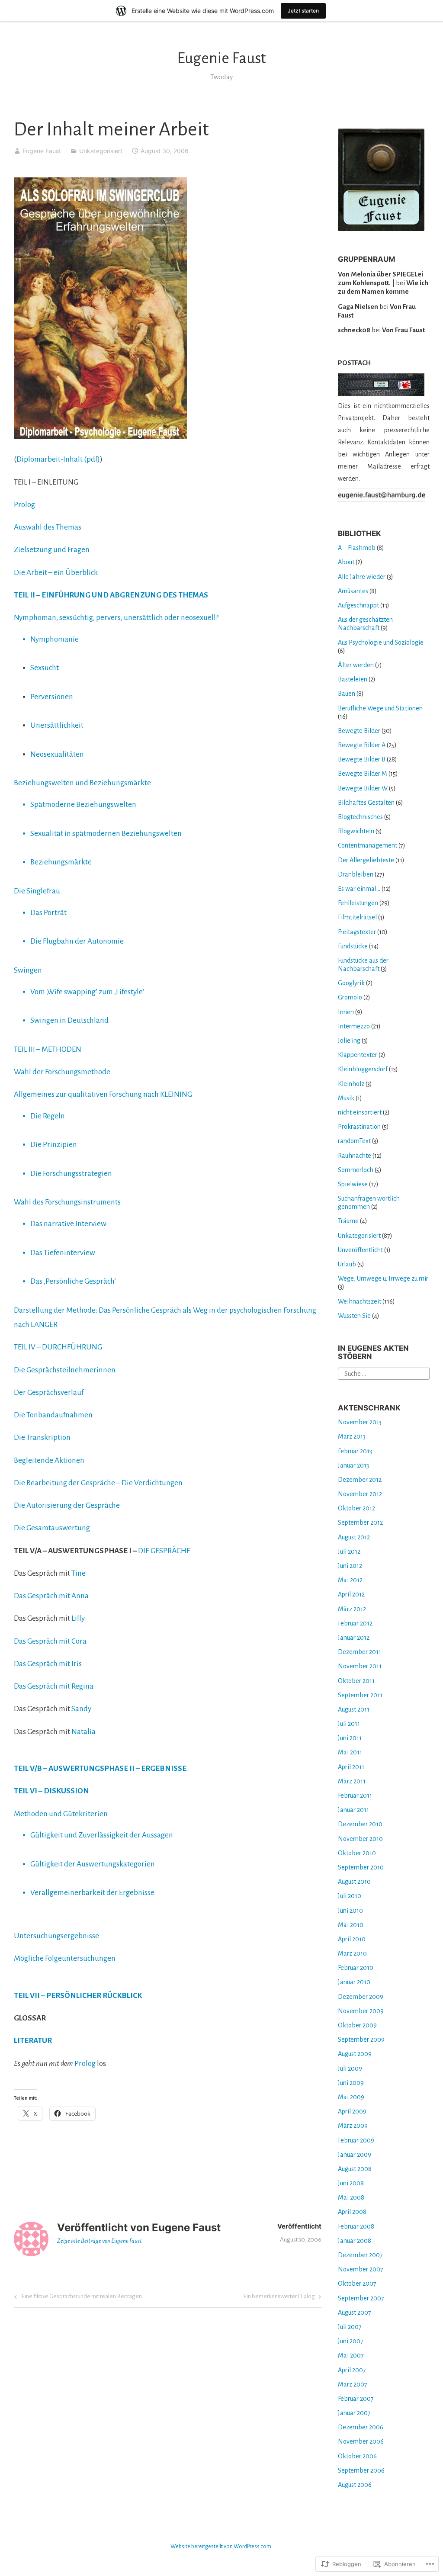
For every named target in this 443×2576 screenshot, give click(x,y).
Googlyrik (351, 983)
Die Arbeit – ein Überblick (56, 573)
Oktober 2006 (357, 2456)
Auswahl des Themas (48, 527)
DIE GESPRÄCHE (164, 1551)
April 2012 (351, 1594)
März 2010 (352, 1953)
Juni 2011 (350, 1738)
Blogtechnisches (360, 817)
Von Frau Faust (403, 330)
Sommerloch (356, 1170)
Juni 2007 (351, 2341)
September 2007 (361, 2298)
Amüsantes (353, 591)
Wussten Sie (354, 1316)
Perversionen (52, 697)
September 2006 (361, 2470)
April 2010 (352, 1939)
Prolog (24, 505)
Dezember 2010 (360, 1824)
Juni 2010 (350, 1911)
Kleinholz (351, 1084)
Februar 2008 (356, 2226)
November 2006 (361, 2441)
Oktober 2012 (356, 1508)
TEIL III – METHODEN (48, 1049)
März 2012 (352, 1609)
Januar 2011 (353, 1810)
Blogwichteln (356, 831)
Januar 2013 (353, 1465)
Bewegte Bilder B (362, 759)
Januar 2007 (354, 2413)
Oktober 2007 (357, 2284)
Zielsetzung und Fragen (52, 550)
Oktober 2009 (357, 2025)
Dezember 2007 (360, 2255)
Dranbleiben (356, 874)
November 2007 (361, 2269)
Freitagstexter (357, 932)
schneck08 (354, 330)
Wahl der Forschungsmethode (62, 1072)
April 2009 (352, 2111)
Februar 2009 (356, 2140)
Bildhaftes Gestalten (366, 803)
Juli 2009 (350, 2069)
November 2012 (360, 1494)
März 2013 (352, 1436)
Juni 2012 (350, 1566)
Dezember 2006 (361, 2427)
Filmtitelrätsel (357, 917)
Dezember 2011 (360, 1652)
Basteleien (353, 679)
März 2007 (353, 2384)
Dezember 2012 (360, 1480)
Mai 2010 (351, 1925)
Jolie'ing (349, 1041)
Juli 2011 (349, 1724)
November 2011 (360, 1666)
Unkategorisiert (101, 151)
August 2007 (355, 2313)
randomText (354, 1141)
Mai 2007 (351, 2355)
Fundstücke (353, 946)
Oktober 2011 (356, 1681)
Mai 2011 (350, 1752)
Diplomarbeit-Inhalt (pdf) (58, 459)
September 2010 (361, 1867)
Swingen (28, 970)
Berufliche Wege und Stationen (380, 708)
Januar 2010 (354, 1982)
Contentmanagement (368, 845)
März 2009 (353, 2126)
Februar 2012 (355, 1623)
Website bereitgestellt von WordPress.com (221, 2547)
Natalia (83, 1732)
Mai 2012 (350, 1580)
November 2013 (360, 1422)
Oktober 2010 (357, 1853)
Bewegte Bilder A (362, 745)
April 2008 (352, 2212)
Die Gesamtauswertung (52, 1528)
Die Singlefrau (37, 891)
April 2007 (352, 2370)
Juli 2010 (350, 1896)
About (346, 562)
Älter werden (356, 665)
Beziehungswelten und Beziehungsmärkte (82, 783)
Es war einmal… (359, 889)
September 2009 (361, 2040)
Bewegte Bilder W (363, 788)
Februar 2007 (356, 2399)
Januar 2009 (355, 2155)
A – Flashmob (357, 548)
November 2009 (361, 2011)
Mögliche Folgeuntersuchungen (65, 1958)
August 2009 (355, 2054)
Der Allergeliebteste (366, 860)
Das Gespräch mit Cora (50, 1641)
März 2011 (352, 1781)
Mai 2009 (351, 2097)
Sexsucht (45, 668)
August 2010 (354, 1882)
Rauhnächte (355, 1156)
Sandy (81, 1709)
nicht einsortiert (360, 1112)
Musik (346, 1098)
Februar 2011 (355, 1795)
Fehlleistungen (358, 903)
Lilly (78, 1618)
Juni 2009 (351, 2083)
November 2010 (360, 1839)
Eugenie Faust (221, 58)
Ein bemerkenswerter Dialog (279, 2298)
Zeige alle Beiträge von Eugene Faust (100, 2241)
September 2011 (360, 1695)
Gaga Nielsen (358, 307)
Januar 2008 (355, 2241)
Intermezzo (354, 1026)
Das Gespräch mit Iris (48, 1664)
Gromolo (350, 997)
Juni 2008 (351, 2183)
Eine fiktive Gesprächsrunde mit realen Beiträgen (77, 2298)
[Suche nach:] (384, 1373)
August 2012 (354, 1537)
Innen (346, 1012)
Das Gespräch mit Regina (54, 1686)
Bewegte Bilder (359, 731)
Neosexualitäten (57, 754)
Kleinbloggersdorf (363, 1069)
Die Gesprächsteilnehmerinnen (65, 1370)
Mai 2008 (351, 2197)
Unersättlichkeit (57, 725)
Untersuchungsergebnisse (56, 1936)
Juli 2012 (349, 1551)
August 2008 (355, 2169)
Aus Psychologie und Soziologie (381, 642)
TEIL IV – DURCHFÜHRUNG (58, 1347)
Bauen (347, 694)
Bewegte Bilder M (363, 774)
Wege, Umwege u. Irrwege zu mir (383, 1278)
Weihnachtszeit (360, 1301)
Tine (79, 1573)
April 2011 (351, 1767)
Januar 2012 (354, 1638)
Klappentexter (358, 1055)
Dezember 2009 (361, 1997)
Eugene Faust (42, 151)
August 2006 (355, 2485)
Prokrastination (359, 1127)
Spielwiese (353, 1184)
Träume (348, 1221)
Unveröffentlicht (360, 1250)
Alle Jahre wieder (362, 577)
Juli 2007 (350, 2327)
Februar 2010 (356, 1968)
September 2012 (360, 1522)
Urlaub (347, 1264)
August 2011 (354, 1709)
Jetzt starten (303, 11)
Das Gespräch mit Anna (51, 1596)
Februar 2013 (355, 1451)
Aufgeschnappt (358, 605)
